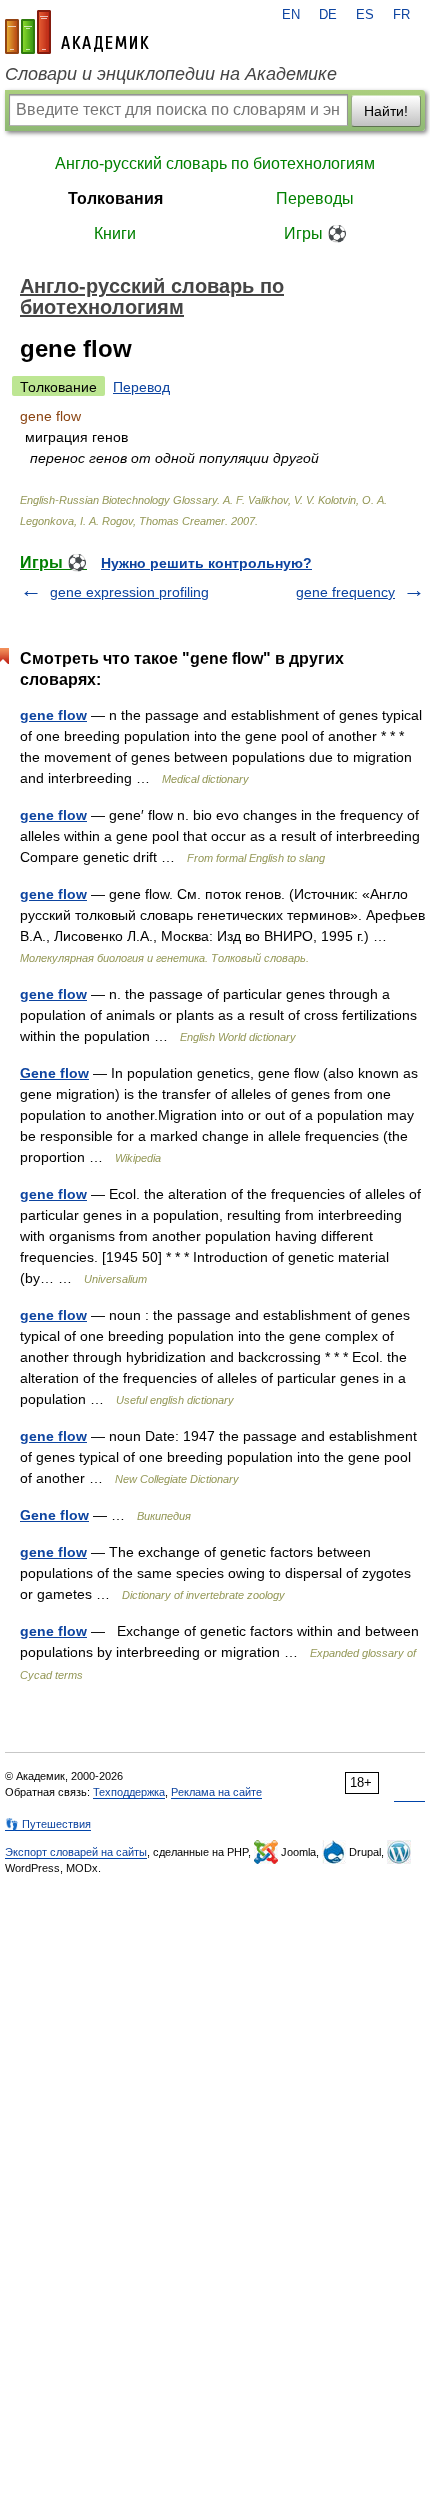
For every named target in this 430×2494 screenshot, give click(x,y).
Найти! (386, 111)
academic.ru (77, 32)
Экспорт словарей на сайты (76, 1852)
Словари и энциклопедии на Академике (171, 74)
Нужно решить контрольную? (206, 563)
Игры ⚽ (315, 233)
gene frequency (345, 592)
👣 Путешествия (48, 1824)
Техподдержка (129, 1792)
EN (291, 15)
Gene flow (54, 1073)
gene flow (53, 715)
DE (328, 15)
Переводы (315, 198)
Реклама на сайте (216, 1792)
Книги (115, 233)
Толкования (115, 198)
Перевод (141, 387)
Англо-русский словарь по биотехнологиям (215, 163)
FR (401, 15)
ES (365, 15)
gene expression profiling (129, 592)
